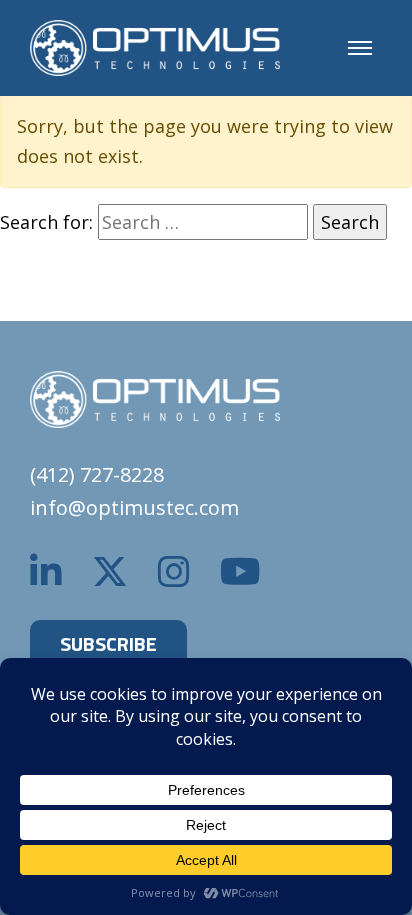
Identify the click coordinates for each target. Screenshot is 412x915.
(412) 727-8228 (97, 474)
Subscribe (108, 643)
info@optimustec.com (134, 507)
